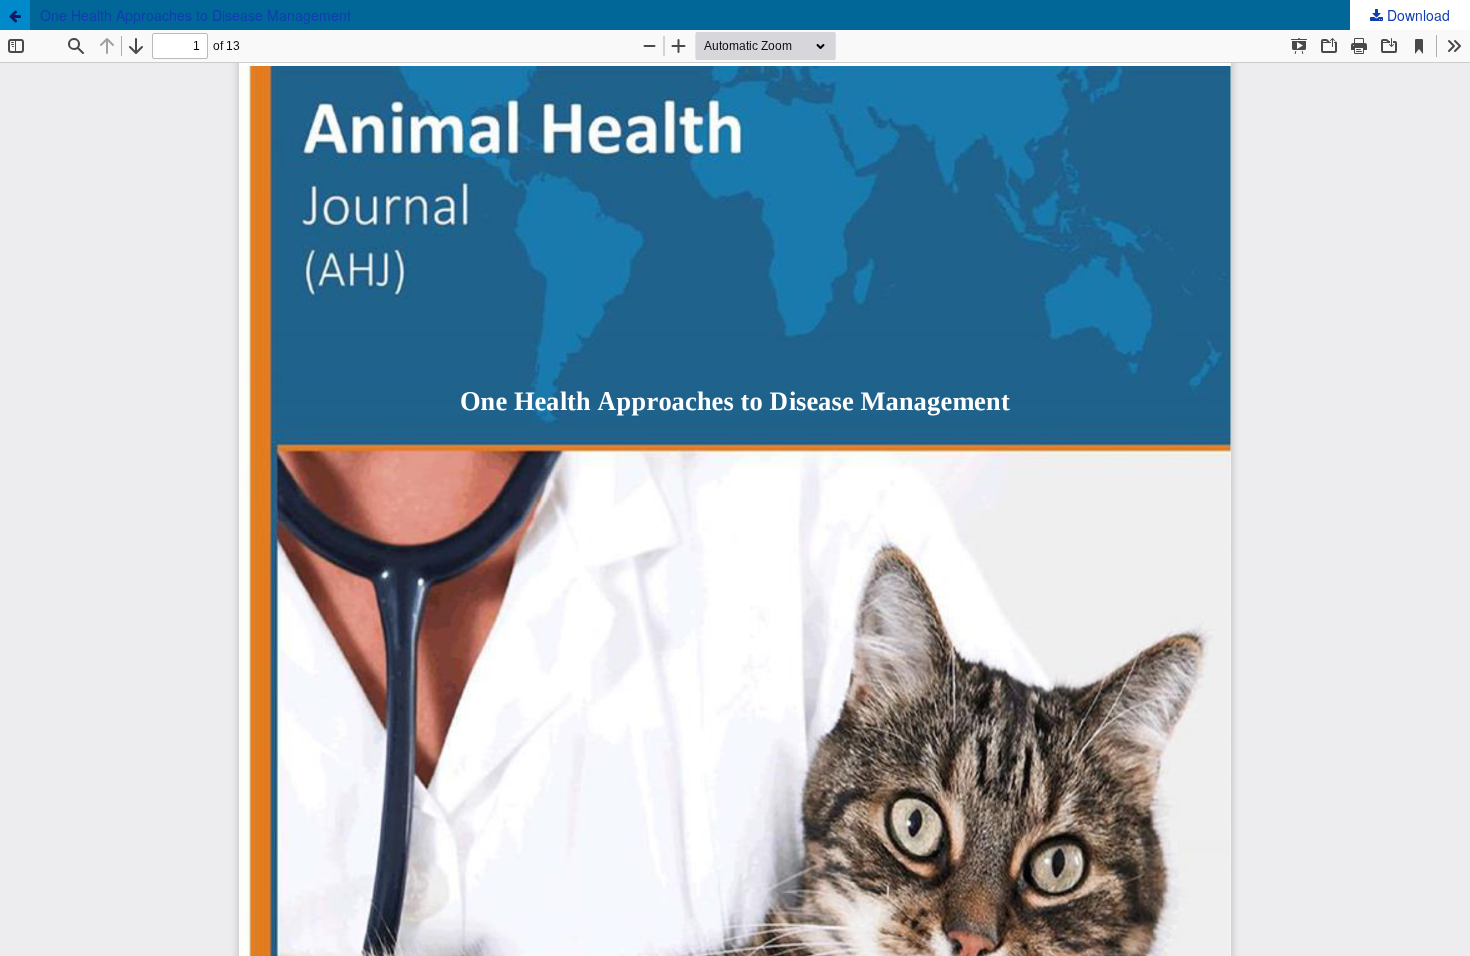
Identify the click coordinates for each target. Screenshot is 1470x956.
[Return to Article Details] (15, 15)
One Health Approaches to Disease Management (195, 15)
